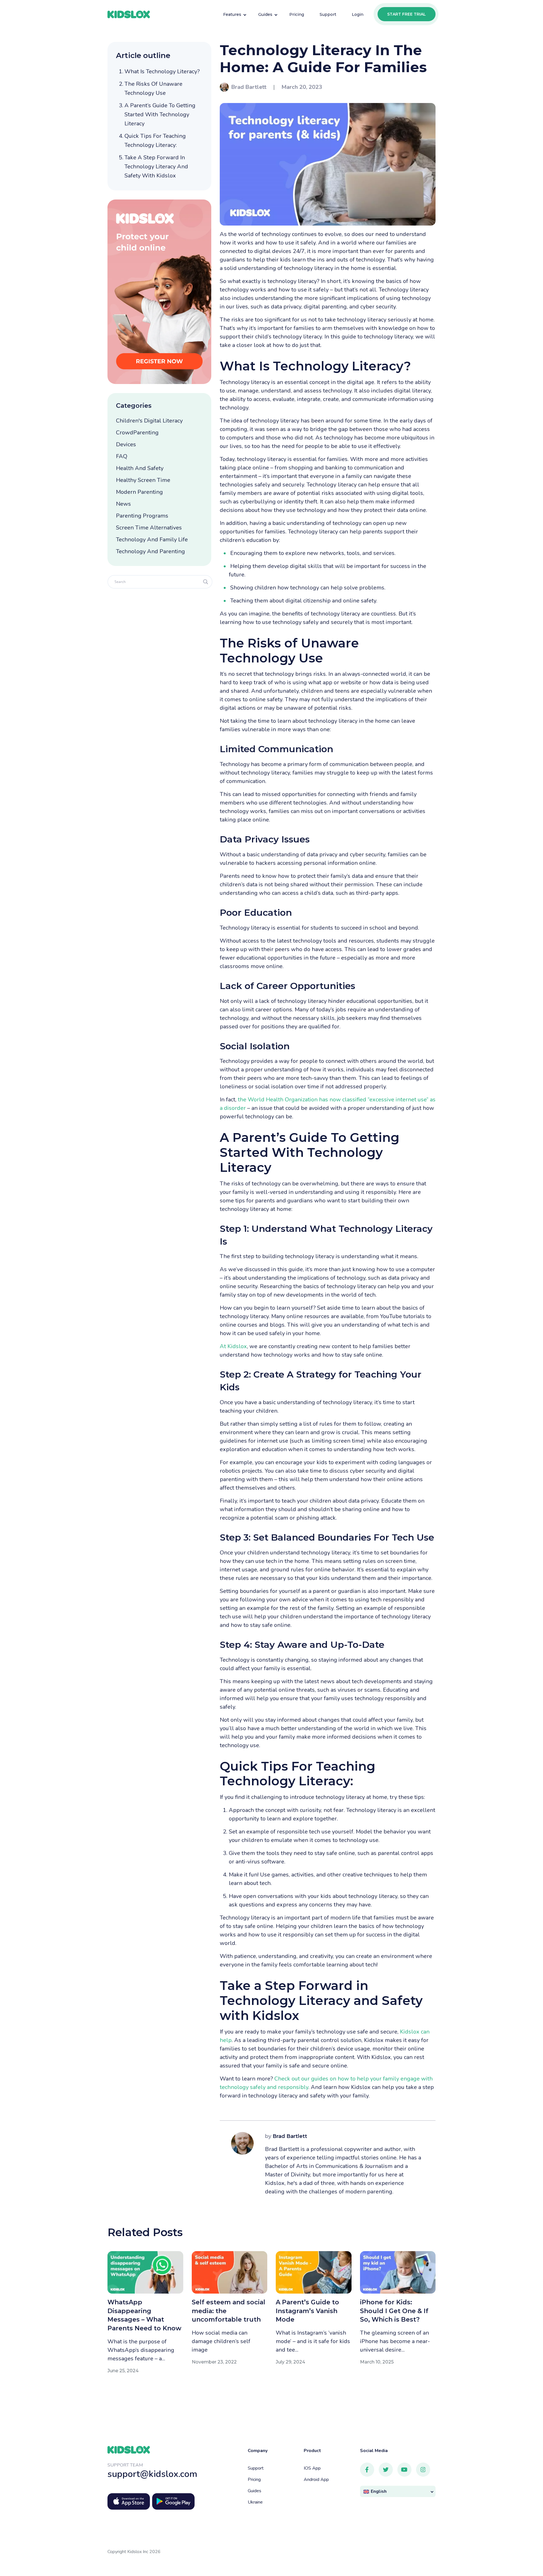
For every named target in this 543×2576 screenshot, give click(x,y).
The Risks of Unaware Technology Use (153, 88)
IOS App (312, 2468)
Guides (255, 2491)
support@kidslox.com (152, 2474)
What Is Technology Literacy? (162, 71)
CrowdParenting (137, 433)
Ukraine (255, 2502)
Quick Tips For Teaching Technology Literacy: (155, 141)
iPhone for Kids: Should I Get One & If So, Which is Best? (394, 2311)
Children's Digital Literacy (149, 421)
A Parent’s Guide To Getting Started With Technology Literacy (160, 114)
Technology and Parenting (150, 551)
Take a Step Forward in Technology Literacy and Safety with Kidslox (156, 167)
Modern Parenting (139, 492)
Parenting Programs (142, 516)
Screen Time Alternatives (149, 528)
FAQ (122, 456)
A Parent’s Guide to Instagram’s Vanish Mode (307, 2311)
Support (256, 2468)
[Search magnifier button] (206, 582)
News (123, 504)
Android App (316, 2480)
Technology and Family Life (152, 540)
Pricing (254, 2480)
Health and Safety (140, 468)
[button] (398, 2492)
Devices (126, 444)
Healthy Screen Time (143, 480)
